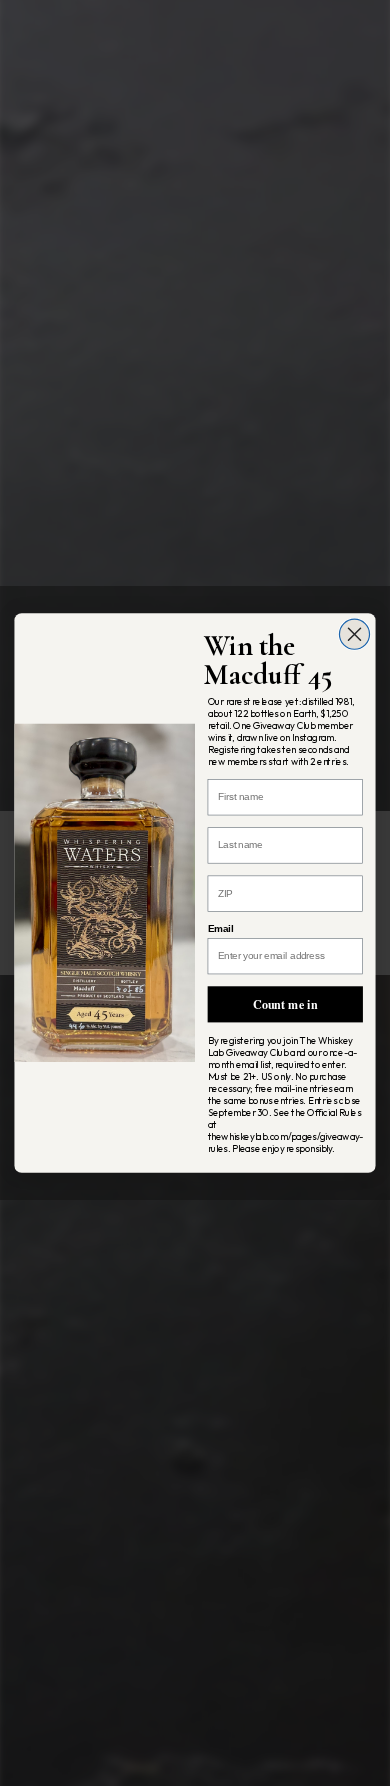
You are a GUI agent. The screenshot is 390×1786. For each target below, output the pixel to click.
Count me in (285, 1003)
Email (220, 929)
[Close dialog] (354, 634)
